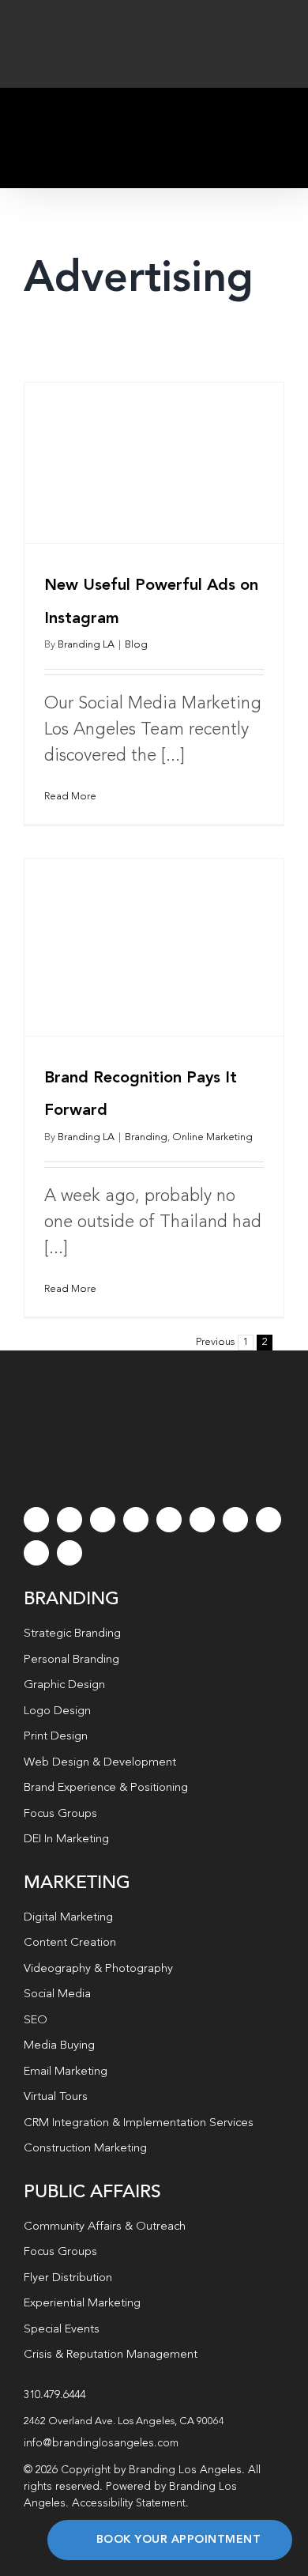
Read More (70, 797)
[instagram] (103, 1520)
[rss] (235, 1520)
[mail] (36, 1553)
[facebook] (36, 1520)
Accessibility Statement (129, 2503)
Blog (136, 645)
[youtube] (169, 1520)
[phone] (69, 1553)
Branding (146, 1137)
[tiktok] (136, 1520)
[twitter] (69, 1520)
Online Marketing (212, 1137)
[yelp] (269, 1520)
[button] (154, 2422)
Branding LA (86, 645)
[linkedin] (202, 1520)
